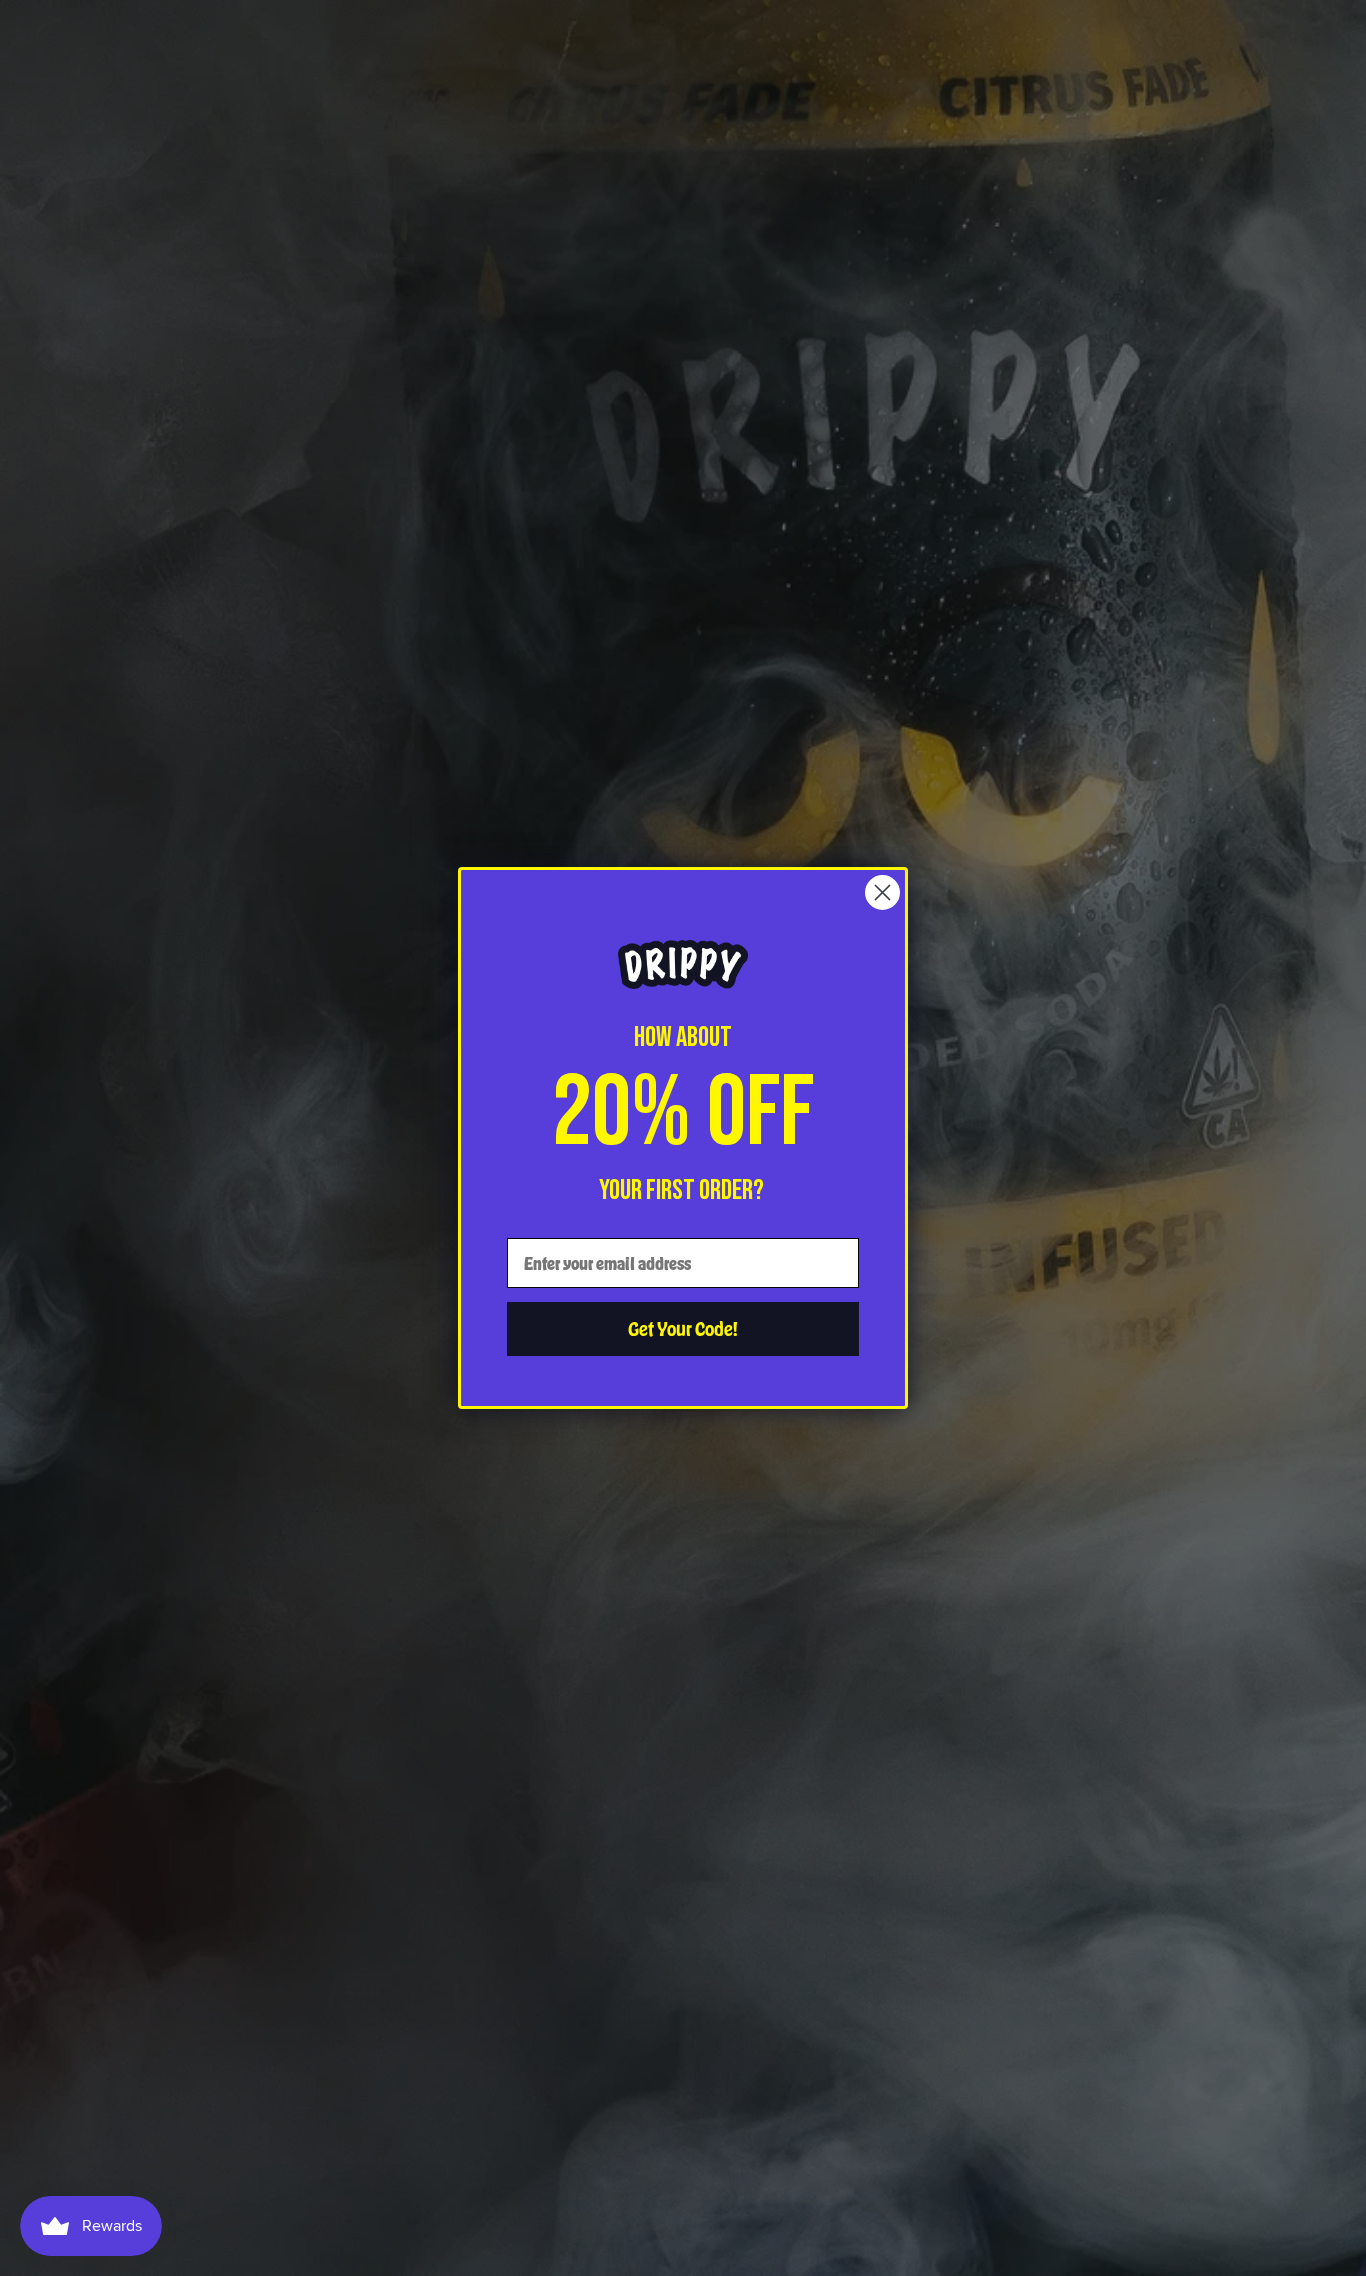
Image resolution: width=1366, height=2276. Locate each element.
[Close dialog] (882, 892)
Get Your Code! (683, 1328)
